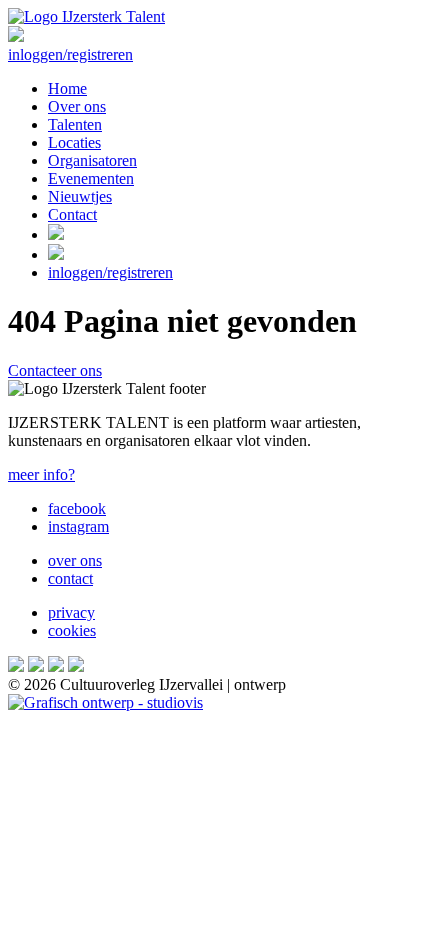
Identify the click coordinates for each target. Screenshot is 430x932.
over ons (75, 560)
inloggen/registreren (70, 54)
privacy (71, 612)
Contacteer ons (55, 370)
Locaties (74, 142)
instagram (78, 526)
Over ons (77, 106)
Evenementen (91, 178)
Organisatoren (92, 160)
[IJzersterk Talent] (86, 16)
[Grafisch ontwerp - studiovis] (105, 702)
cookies (72, 630)
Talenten (75, 124)
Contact (72, 214)
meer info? (41, 474)
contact (70, 578)
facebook (77, 508)
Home (67, 88)
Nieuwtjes (80, 196)
